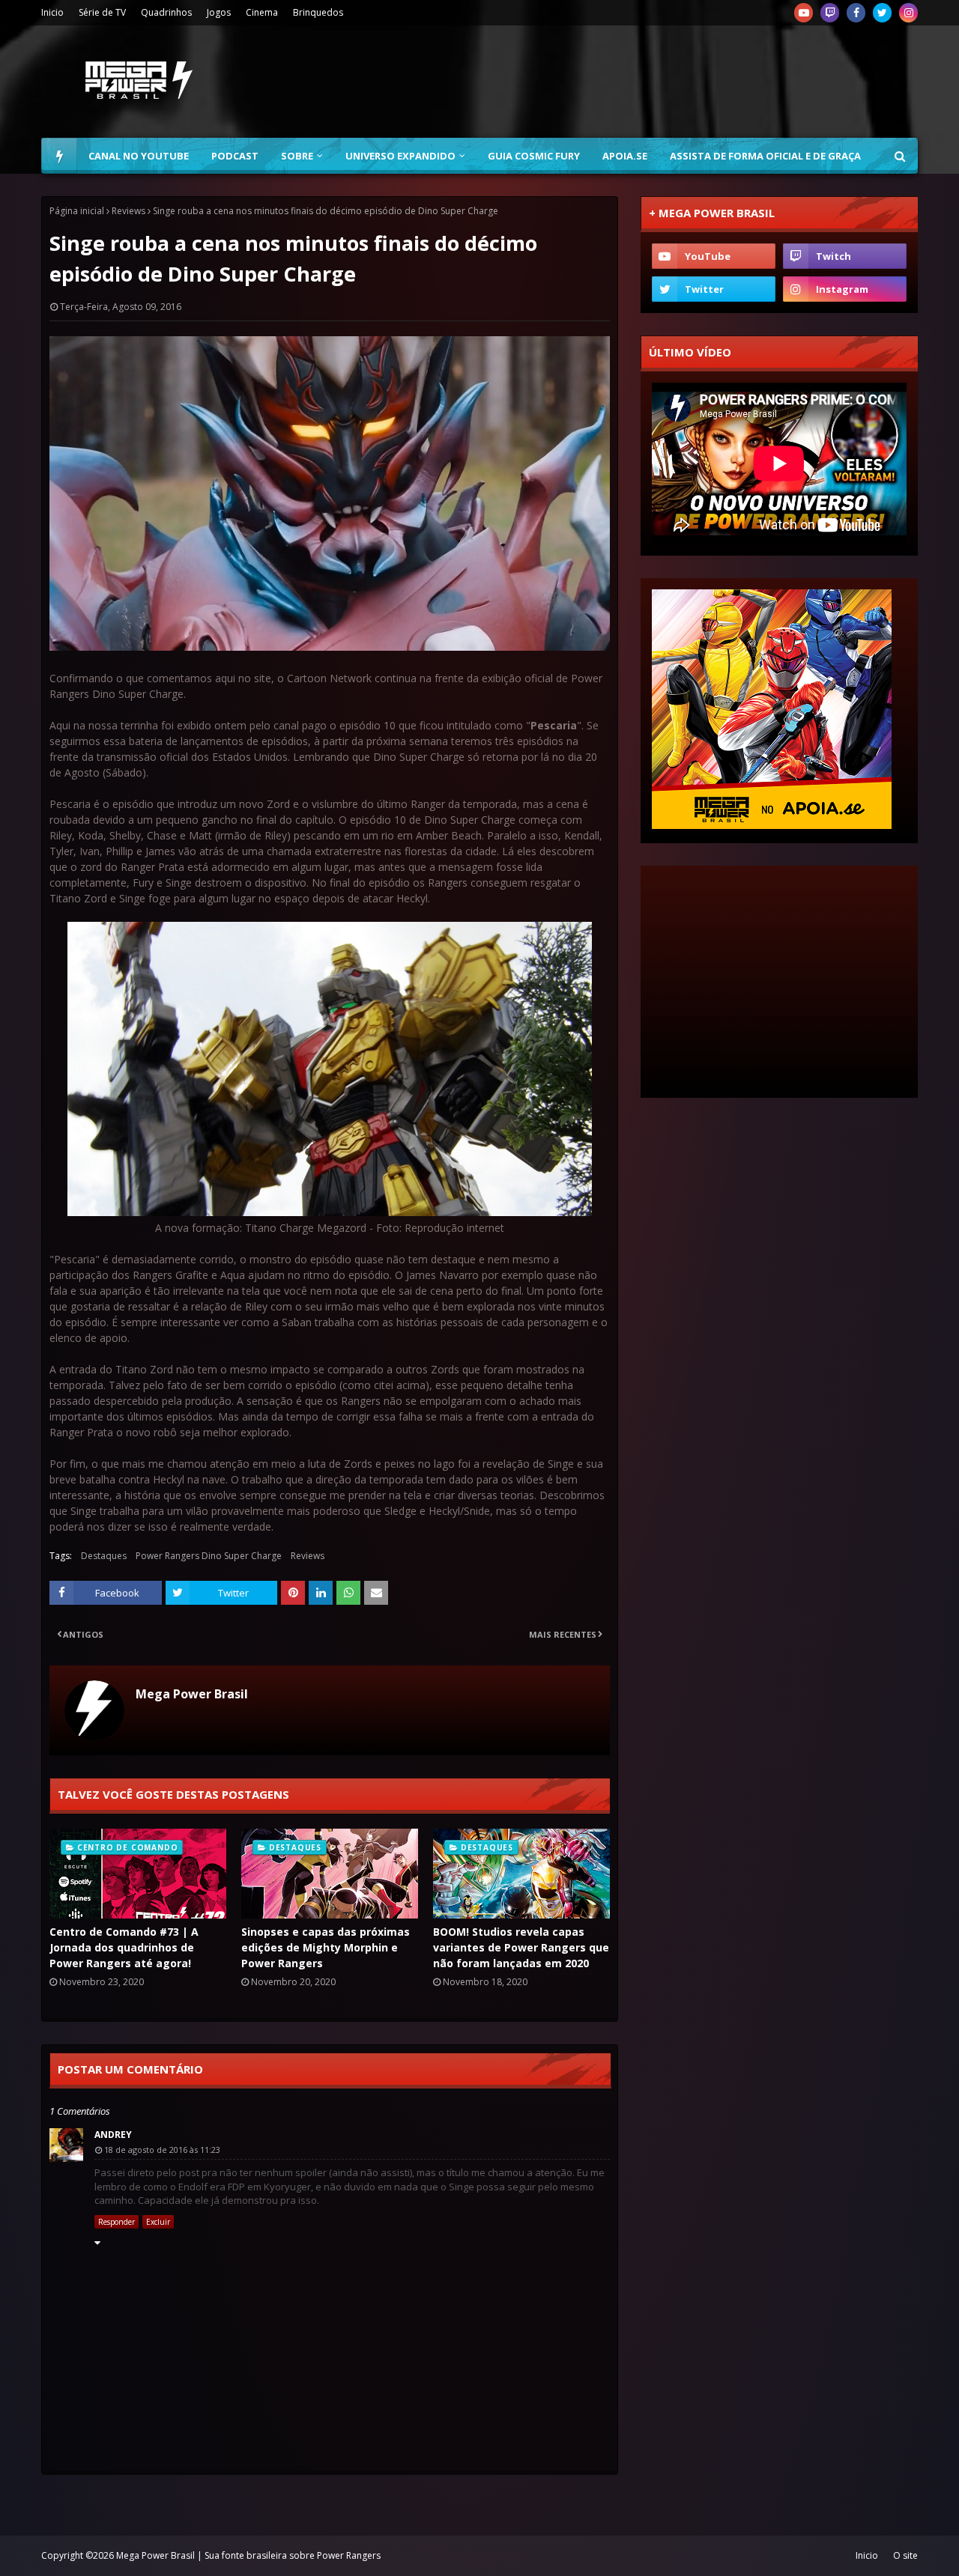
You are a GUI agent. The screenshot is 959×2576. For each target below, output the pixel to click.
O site (905, 2555)
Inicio (52, 12)
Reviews (128, 211)
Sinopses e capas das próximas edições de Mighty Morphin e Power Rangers (326, 1947)
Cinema (262, 12)
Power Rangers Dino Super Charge (209, 1556)
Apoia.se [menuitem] (625, 156)
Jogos (219, 12)
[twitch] (830, 13)
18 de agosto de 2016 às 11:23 (162, 2150)
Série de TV (102, 12)
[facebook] (856, 13)
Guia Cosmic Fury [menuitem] (534, 156)
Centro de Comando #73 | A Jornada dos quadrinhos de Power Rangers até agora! (124, 1947)
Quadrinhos (166, 12)
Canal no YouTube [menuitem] (139, 156)
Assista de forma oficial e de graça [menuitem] (765, 156)
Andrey (113, 2135)
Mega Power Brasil (192, 1694)
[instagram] (908, 13)
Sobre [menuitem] (297, 156)
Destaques (104, 1556)
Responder (117, 2222)
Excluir (158, 2222)
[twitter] (882, 13)
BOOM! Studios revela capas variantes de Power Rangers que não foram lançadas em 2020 (521, 1947)
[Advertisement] (645, 82)
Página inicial (77, 211)
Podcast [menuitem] (235, 156)
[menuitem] (59, 156)
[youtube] (804, 13)
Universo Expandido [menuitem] (400, 156)
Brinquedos (318, 12)
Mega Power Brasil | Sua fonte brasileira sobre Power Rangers (248, 2555)
